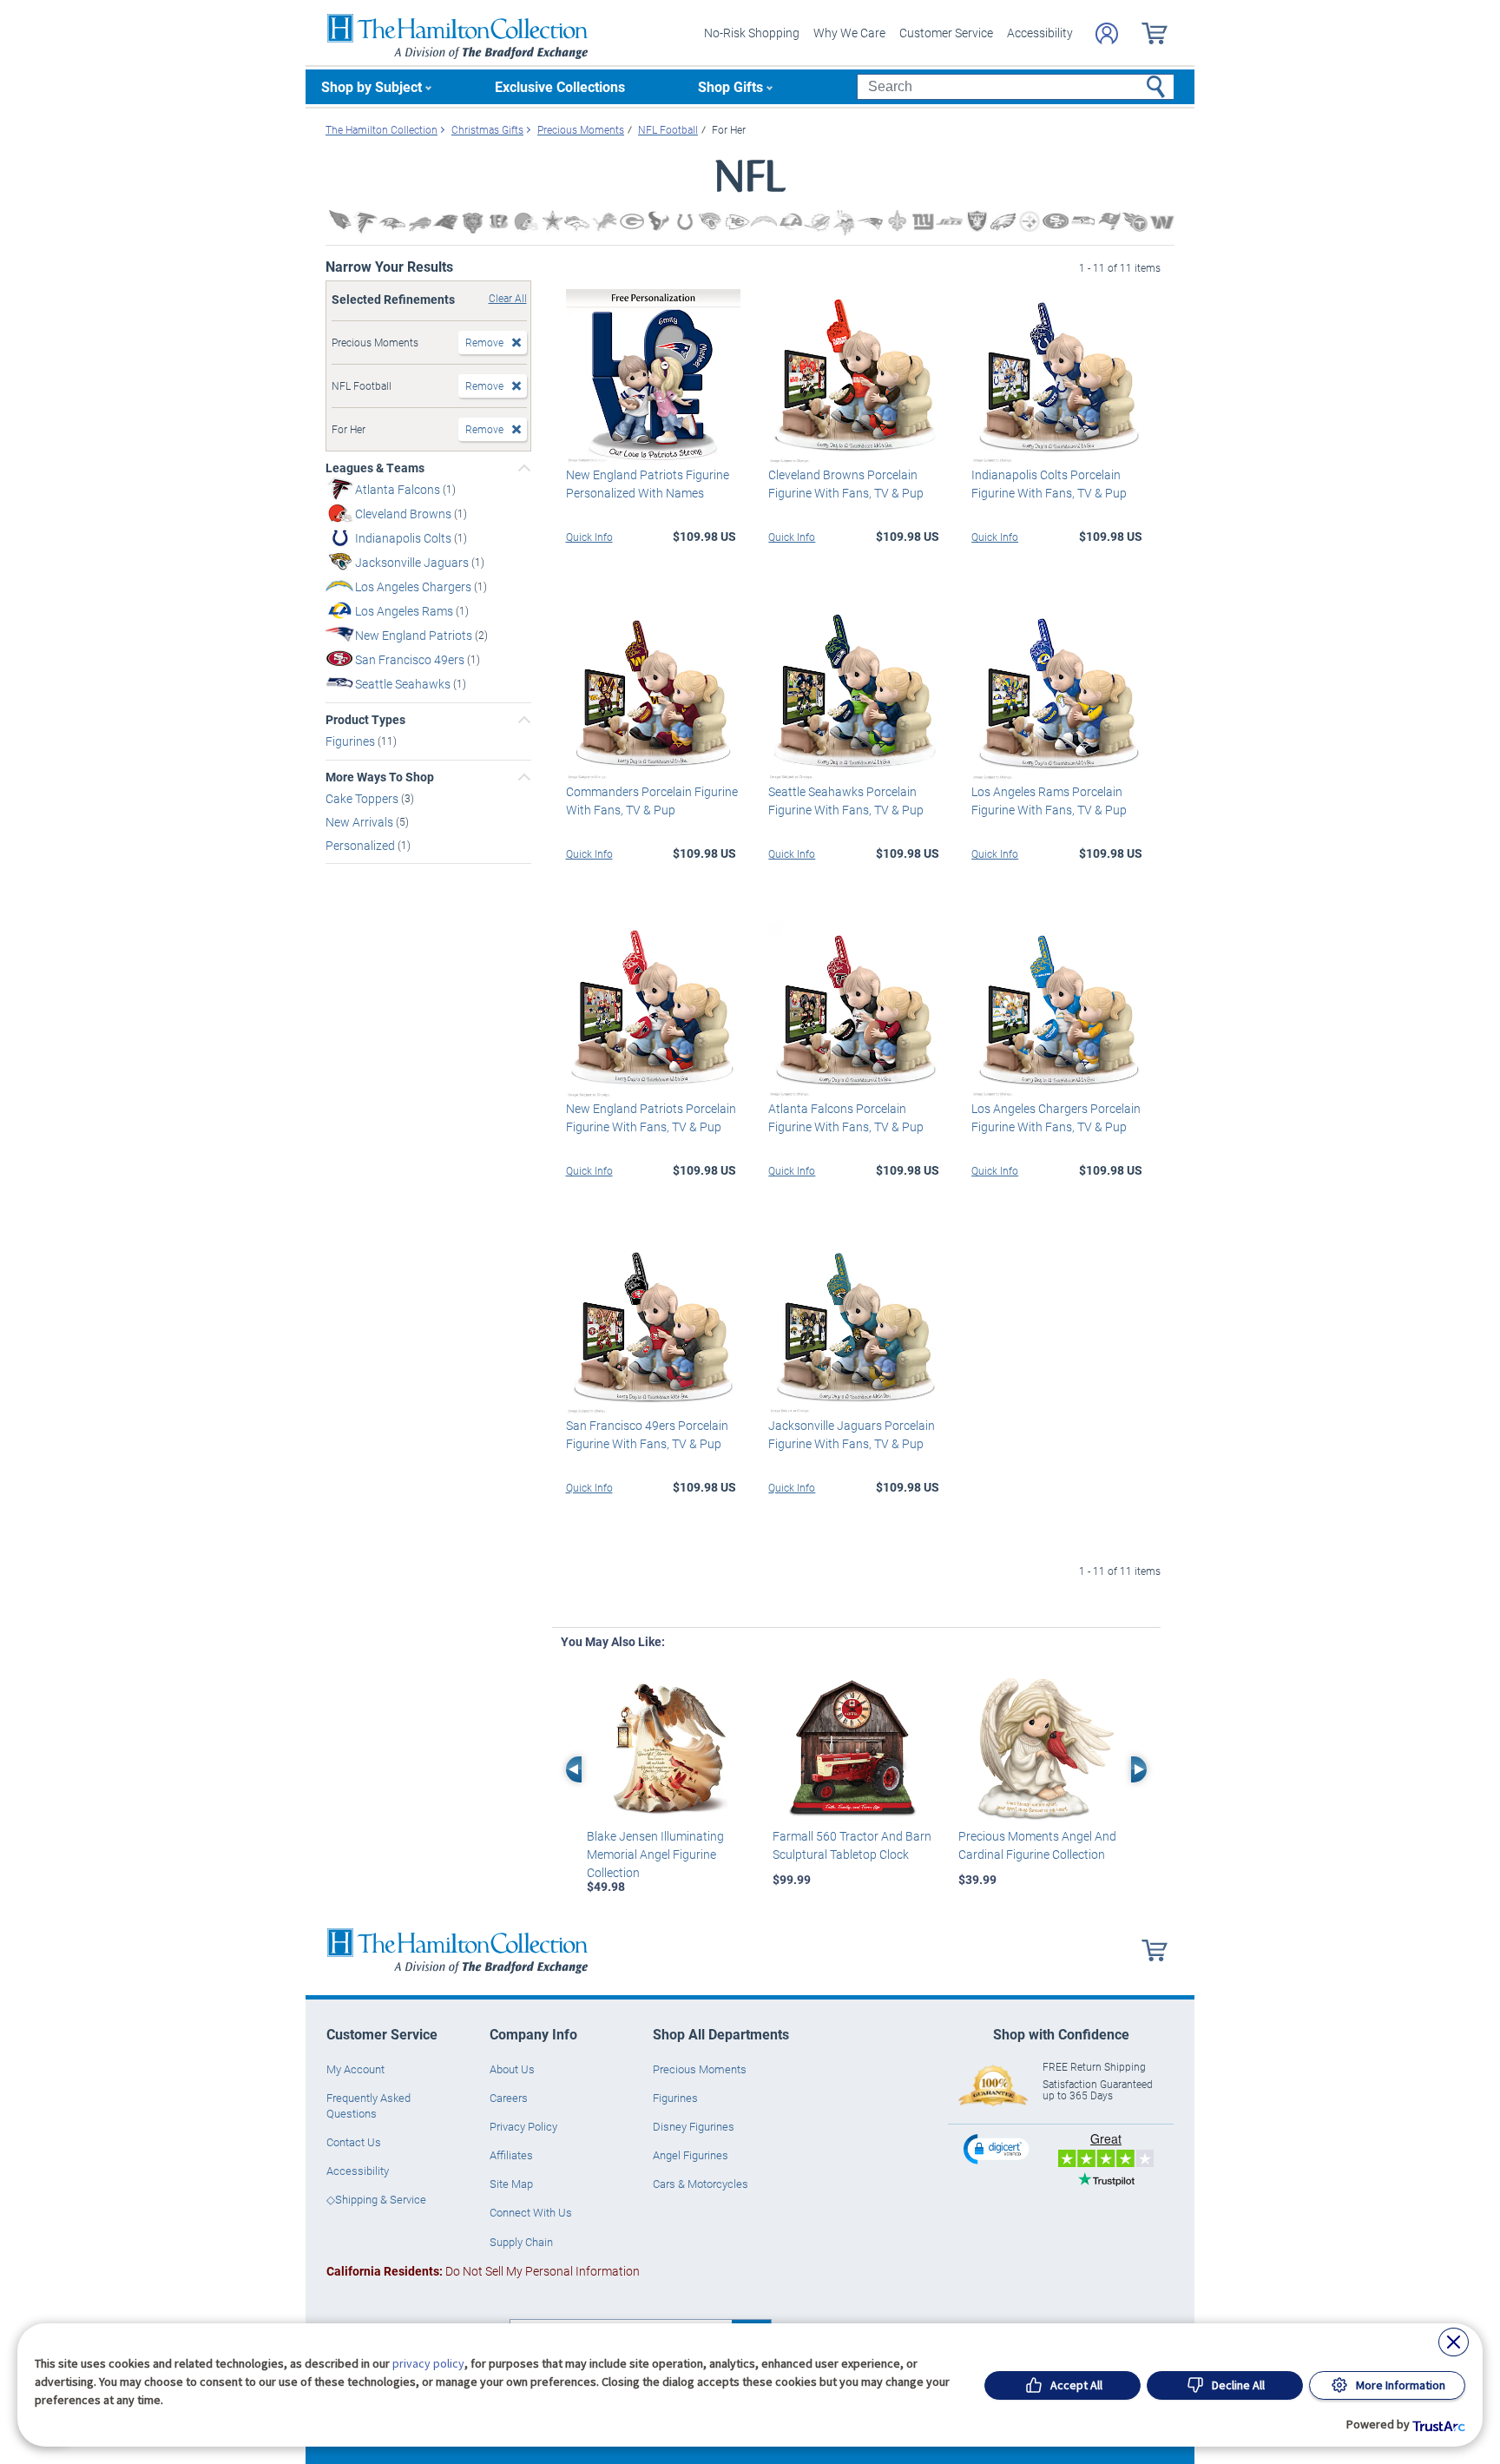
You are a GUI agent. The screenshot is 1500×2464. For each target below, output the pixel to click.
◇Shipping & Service (376, 2199)
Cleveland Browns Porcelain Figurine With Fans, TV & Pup (846, 484)
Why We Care (849, 33)
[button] (998, 2148)
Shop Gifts (730, 86)
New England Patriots (415, 635)
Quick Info (589, 537)
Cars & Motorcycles (701, 2184)
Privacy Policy (523, 2126)
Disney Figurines (694, 2126)
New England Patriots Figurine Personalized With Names (648, 484)
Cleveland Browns (405, 514)
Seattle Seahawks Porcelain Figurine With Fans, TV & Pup (846, 800)
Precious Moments (700, 2069)
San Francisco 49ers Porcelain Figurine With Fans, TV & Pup (647, 1434)
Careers (509, 2098)
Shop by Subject (372, 86)
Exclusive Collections (560, 86)
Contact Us (354, 2142)
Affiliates (511, 2155)
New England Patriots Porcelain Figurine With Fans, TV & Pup (651, 1117)
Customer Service (946, 33)
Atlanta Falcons (399, 489)
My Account (355, 2069)
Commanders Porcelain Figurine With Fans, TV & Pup (652, 800)
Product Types (365, 720)
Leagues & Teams (375, 468)
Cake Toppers (363, 798)
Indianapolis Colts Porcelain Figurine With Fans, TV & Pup (1049, 484)
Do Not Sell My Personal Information (483, 2271)
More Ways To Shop (380, 777)
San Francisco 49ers (411, 659)
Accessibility (1040, 33)
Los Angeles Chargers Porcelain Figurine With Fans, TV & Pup (1056, 1117)
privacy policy (428, 2363)
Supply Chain (521, 2242)
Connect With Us (531, 2212)
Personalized (362, 844)
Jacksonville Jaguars (413, 562)
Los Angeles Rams (405, 611)
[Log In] (1107, 33)
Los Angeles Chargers (414, 586)
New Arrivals (361, 822)
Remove (484, 342)
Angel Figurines (691, 2155)
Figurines (352, 741)
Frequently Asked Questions (368, 2105)
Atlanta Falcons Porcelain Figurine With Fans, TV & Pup (846, 1117)
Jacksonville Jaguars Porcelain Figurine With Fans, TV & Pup (852, 1434)
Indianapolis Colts (405, 538)
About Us (512, 2069)
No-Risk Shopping (752, 33)
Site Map (511, 2184)
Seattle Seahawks (404, 684)
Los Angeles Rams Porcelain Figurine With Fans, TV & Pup (1049, 800)
